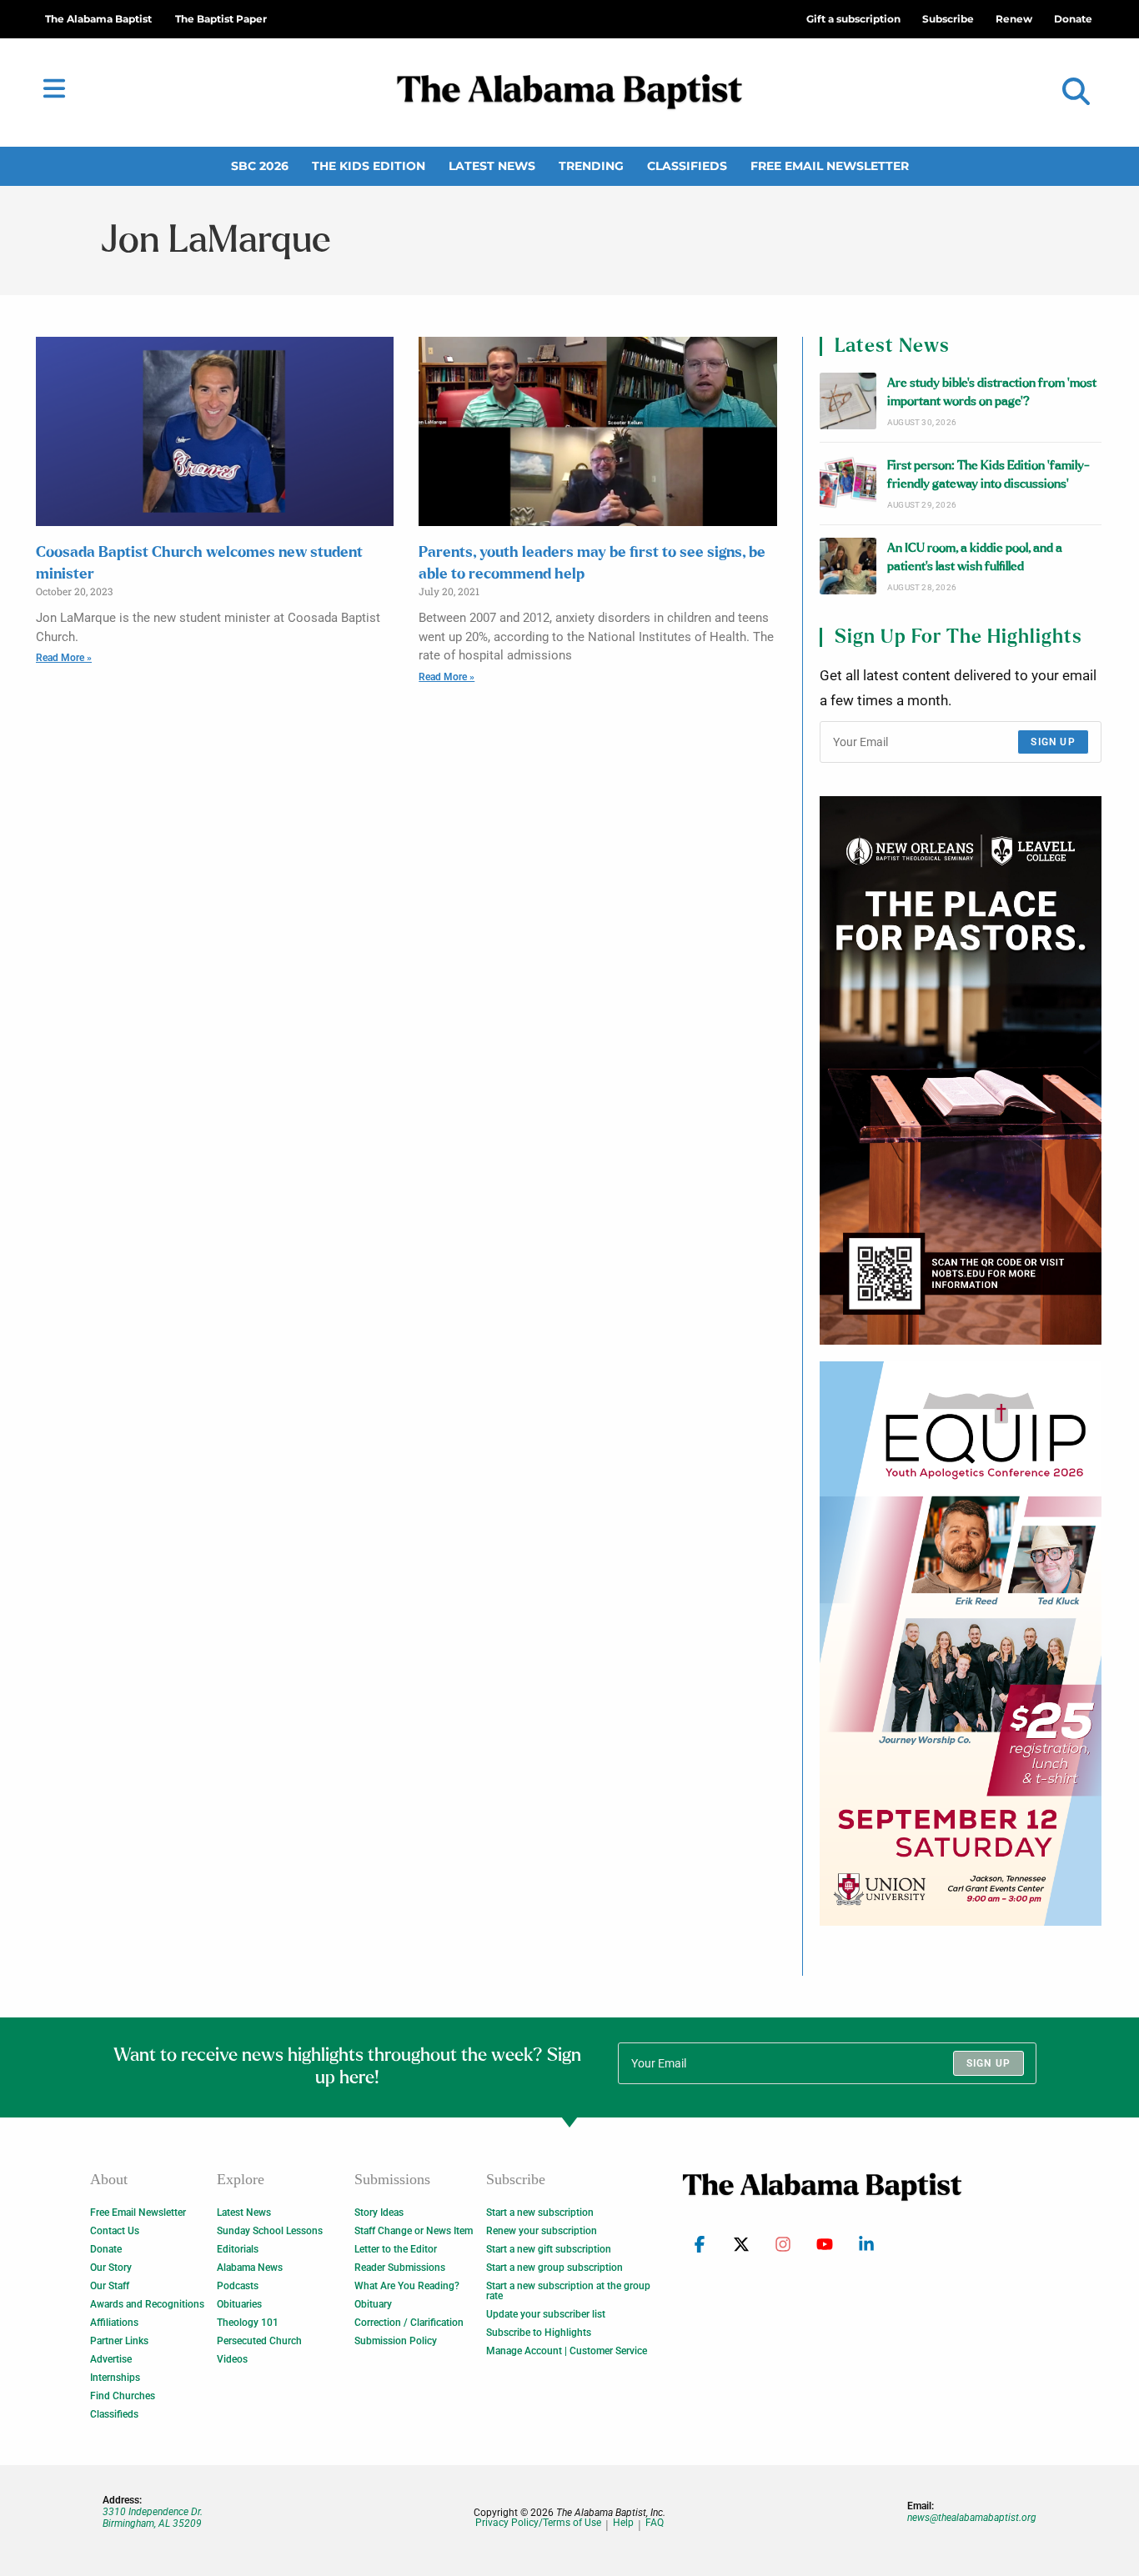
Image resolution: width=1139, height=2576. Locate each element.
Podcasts (238, 2286)
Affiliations (114, 2323)
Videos (232, 2359)
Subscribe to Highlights (539, 2333)
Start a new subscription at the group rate (568, 2291)
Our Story (111, 2268)
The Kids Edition (369, 166)
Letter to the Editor (396, 2249)
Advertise (111, 2359)
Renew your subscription (542, 2231)
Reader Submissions (400, 2268)
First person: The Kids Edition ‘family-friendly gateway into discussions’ (988, 475)
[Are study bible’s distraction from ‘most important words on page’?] (848, 401)
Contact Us (115, 2231)
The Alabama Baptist (98, 19)
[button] (1076, 92)
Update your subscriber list (546, 2314)
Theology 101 (248, 2323)
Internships (115, 2378)
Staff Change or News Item (414, 2231)
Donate (106, 2249)
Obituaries (239, 2304)
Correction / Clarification (409, 2323)
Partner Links (119, 2341)
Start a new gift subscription (549, 2249)
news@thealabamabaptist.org (972, 2518)
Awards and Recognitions (147, 2304)
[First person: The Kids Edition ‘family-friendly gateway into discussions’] (848, 484)
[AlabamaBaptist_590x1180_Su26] (961, 1643)
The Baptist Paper (221, 19)
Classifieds (687, 166)
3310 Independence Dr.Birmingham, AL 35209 (153, 2518)
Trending (591, 166)
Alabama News (250, 2268)
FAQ (655, 2523)
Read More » (64, 658)
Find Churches (123, 2396)
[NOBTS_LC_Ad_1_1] (961, 1070)
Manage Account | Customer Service (567, 2351)
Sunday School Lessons (270, 2231)
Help (623, 2523)
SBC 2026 (260, 166)
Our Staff (110, 2286)
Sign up (1053, 742)
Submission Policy (396, 2341)
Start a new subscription (540, 2213)
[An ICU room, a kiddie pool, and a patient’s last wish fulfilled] (848, 566)
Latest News (492, 166)
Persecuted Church (259, 2341)
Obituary (373, 2304)
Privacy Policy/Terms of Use (538, 2523)
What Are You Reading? (407, 2286)
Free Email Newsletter (830, 166)
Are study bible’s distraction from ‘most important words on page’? (992, 392)
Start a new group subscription (554, 2268)
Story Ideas (379, 2213)
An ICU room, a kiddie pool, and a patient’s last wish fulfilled (975, 557)
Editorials (238, 2249)
